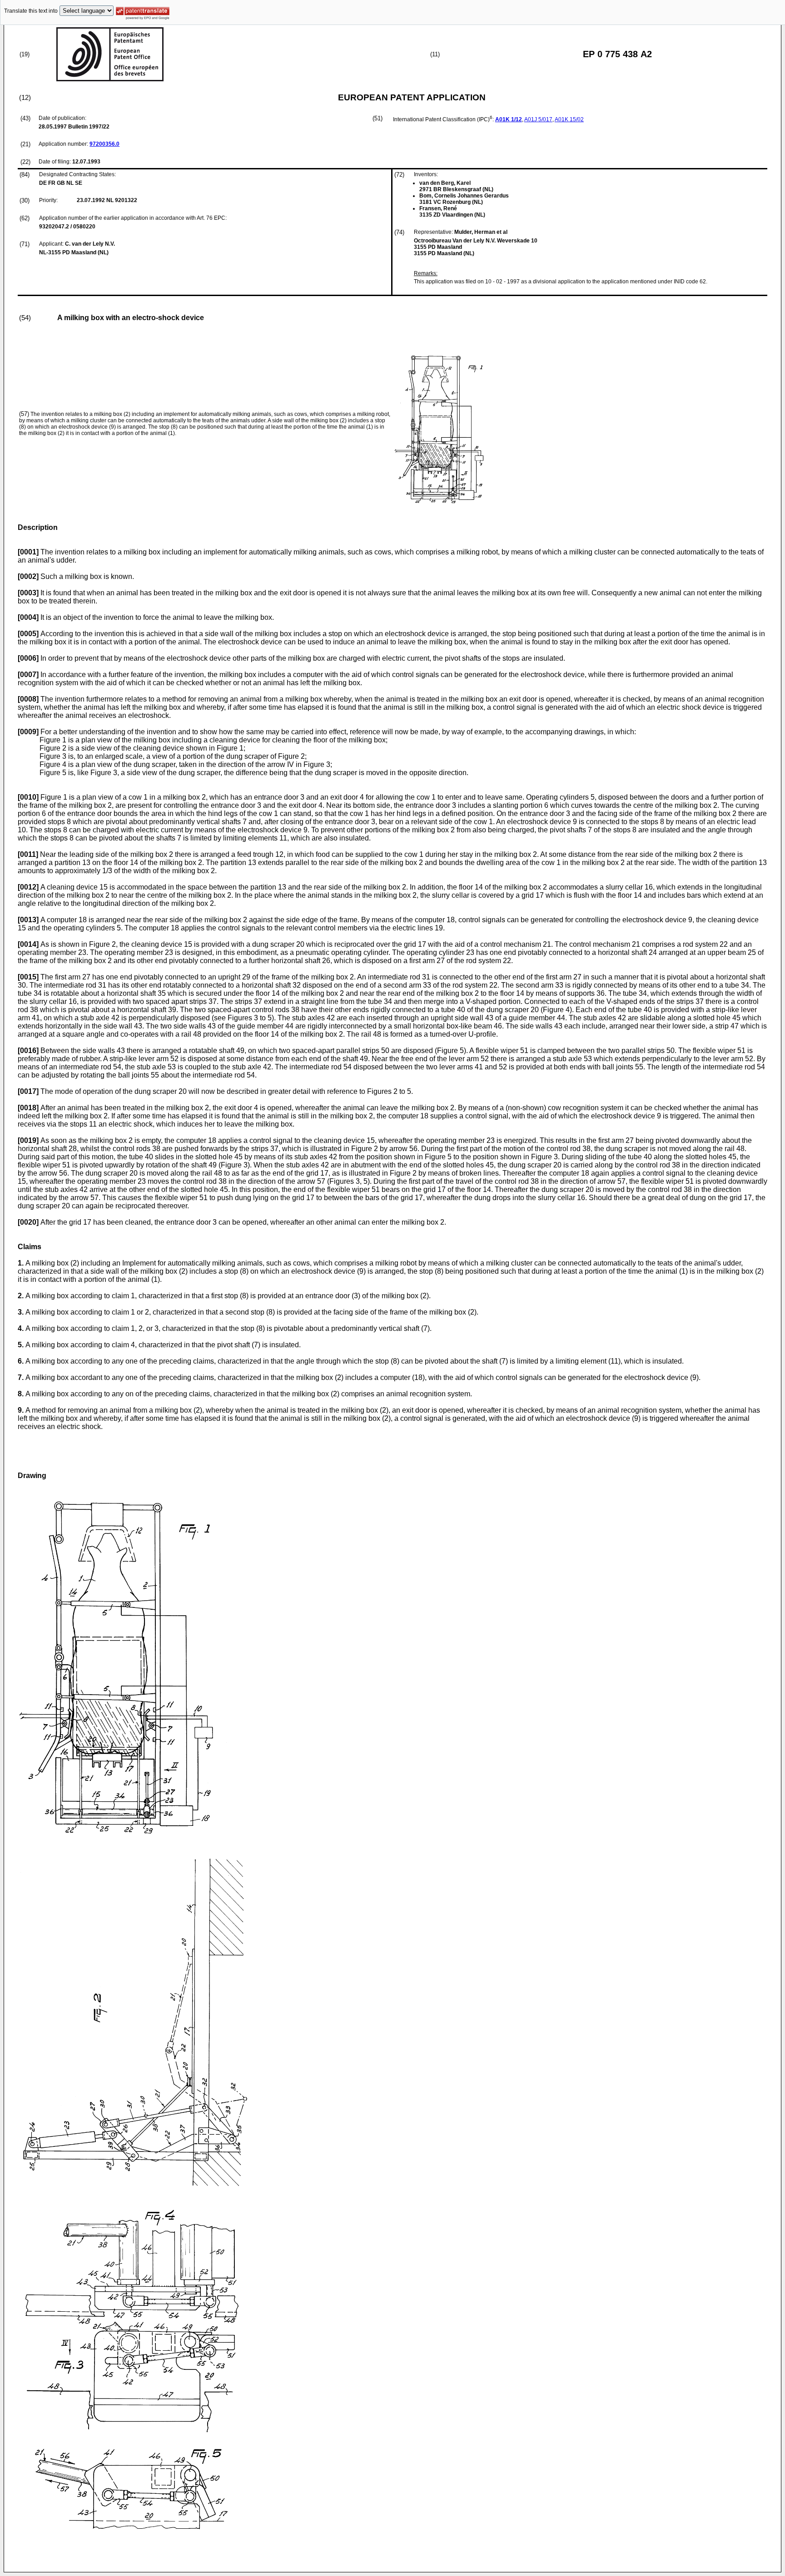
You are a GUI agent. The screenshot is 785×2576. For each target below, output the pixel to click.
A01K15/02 (569, 119)
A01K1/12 (509, 119)
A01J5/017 (538, 119)
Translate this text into (31, 11)
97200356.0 (104, 144)
